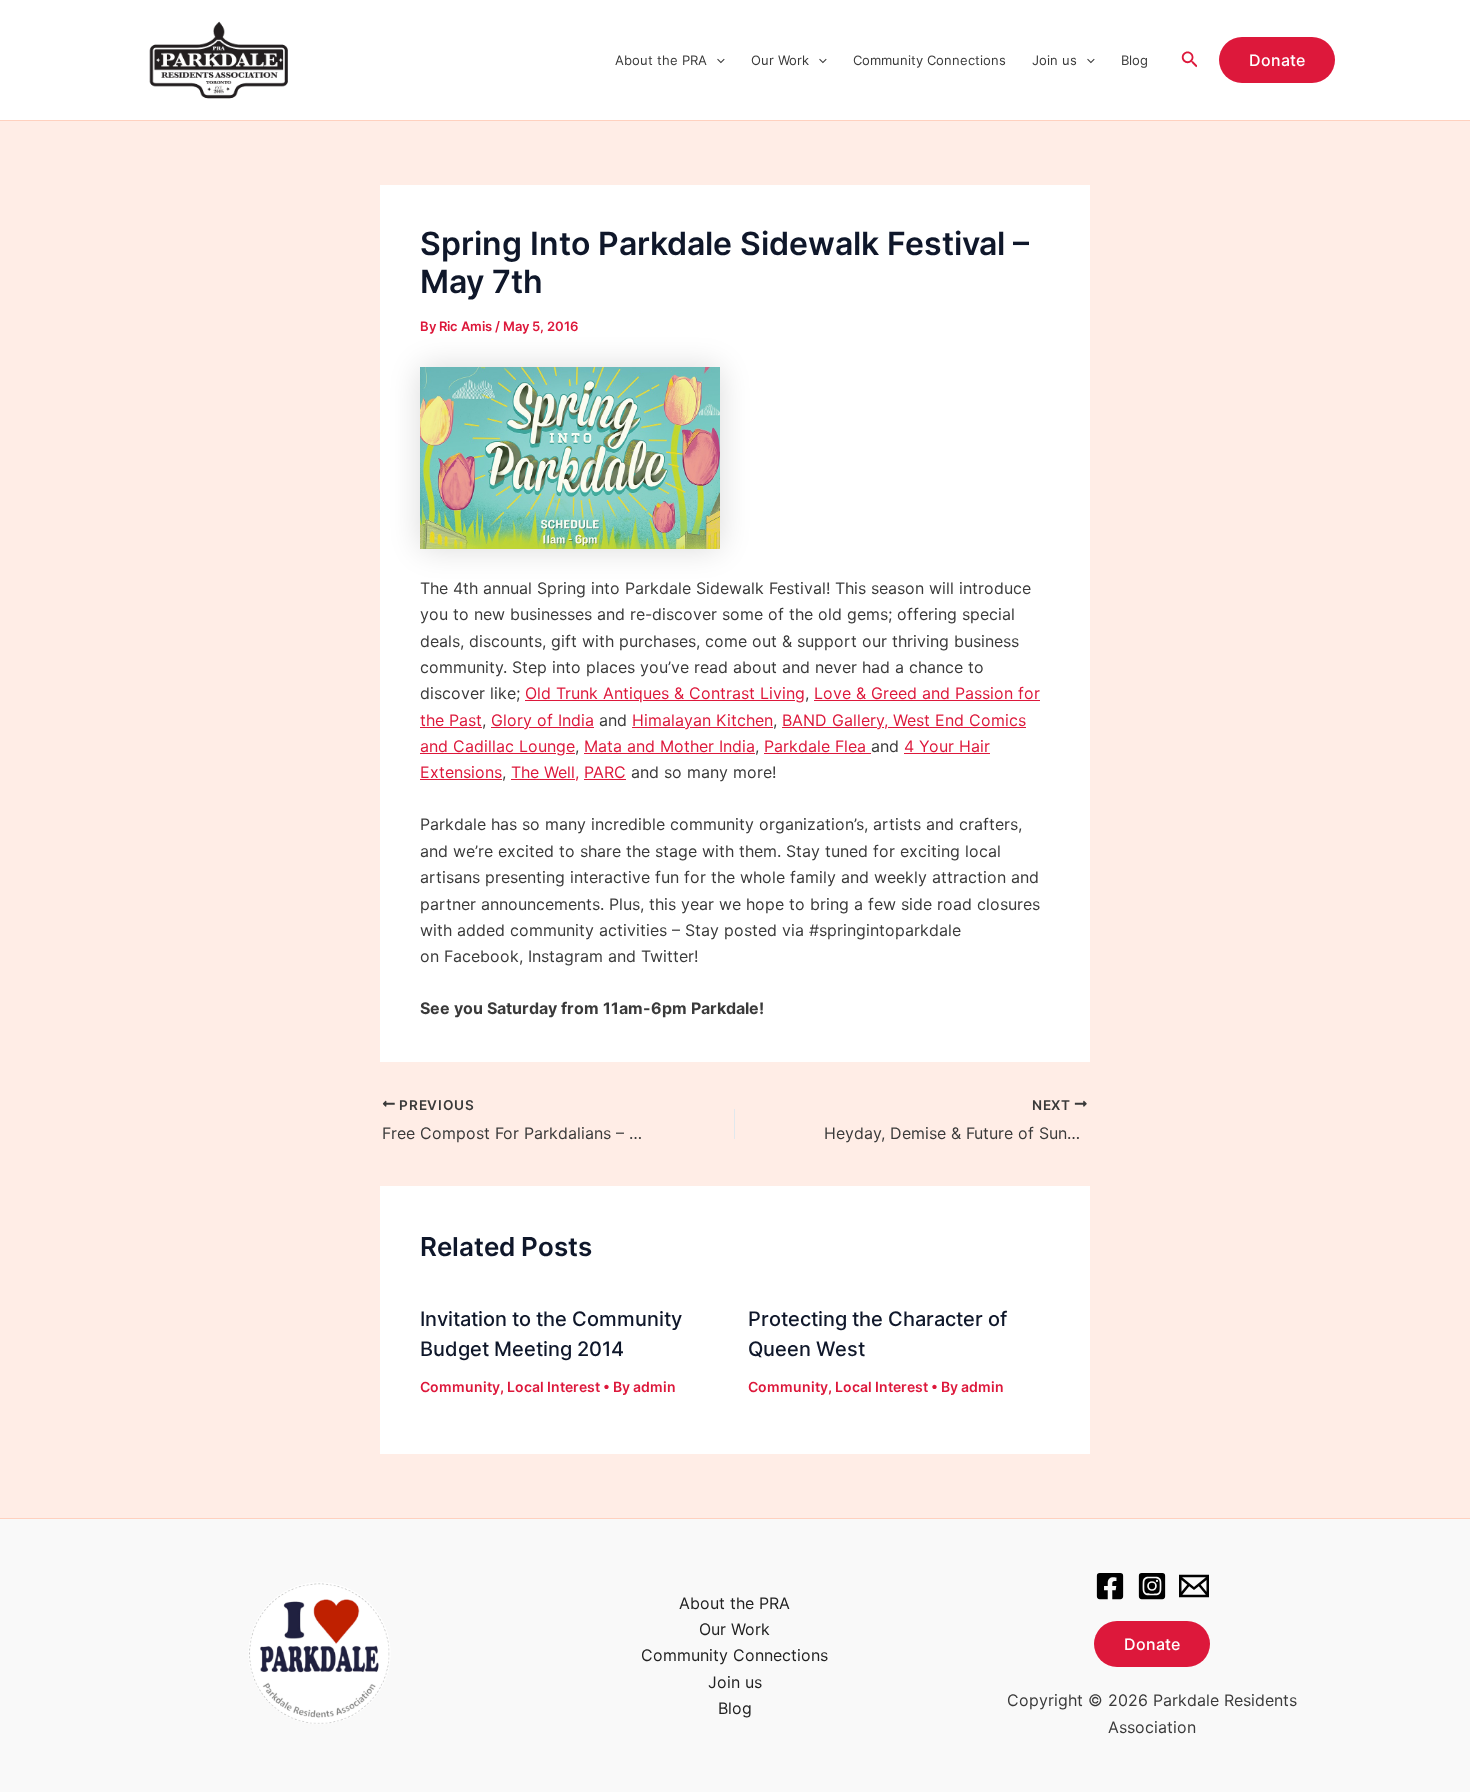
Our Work (780, 60)
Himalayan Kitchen (702, 720)
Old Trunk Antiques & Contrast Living (665, 693)
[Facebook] (1110, 1586)
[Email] (1194, 1586)
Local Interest (553, 1386)
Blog (1134, 60)
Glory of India (542, 720)
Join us (1054, 60)
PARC (605, 772)
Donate (1152, 1644)
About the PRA (661, 60)
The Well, (545, 772)
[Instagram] (1152, 1586)
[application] (716, 60)
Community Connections (929, 60)
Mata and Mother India (669, 746)
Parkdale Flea (817, 746)
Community (460, 1386)
